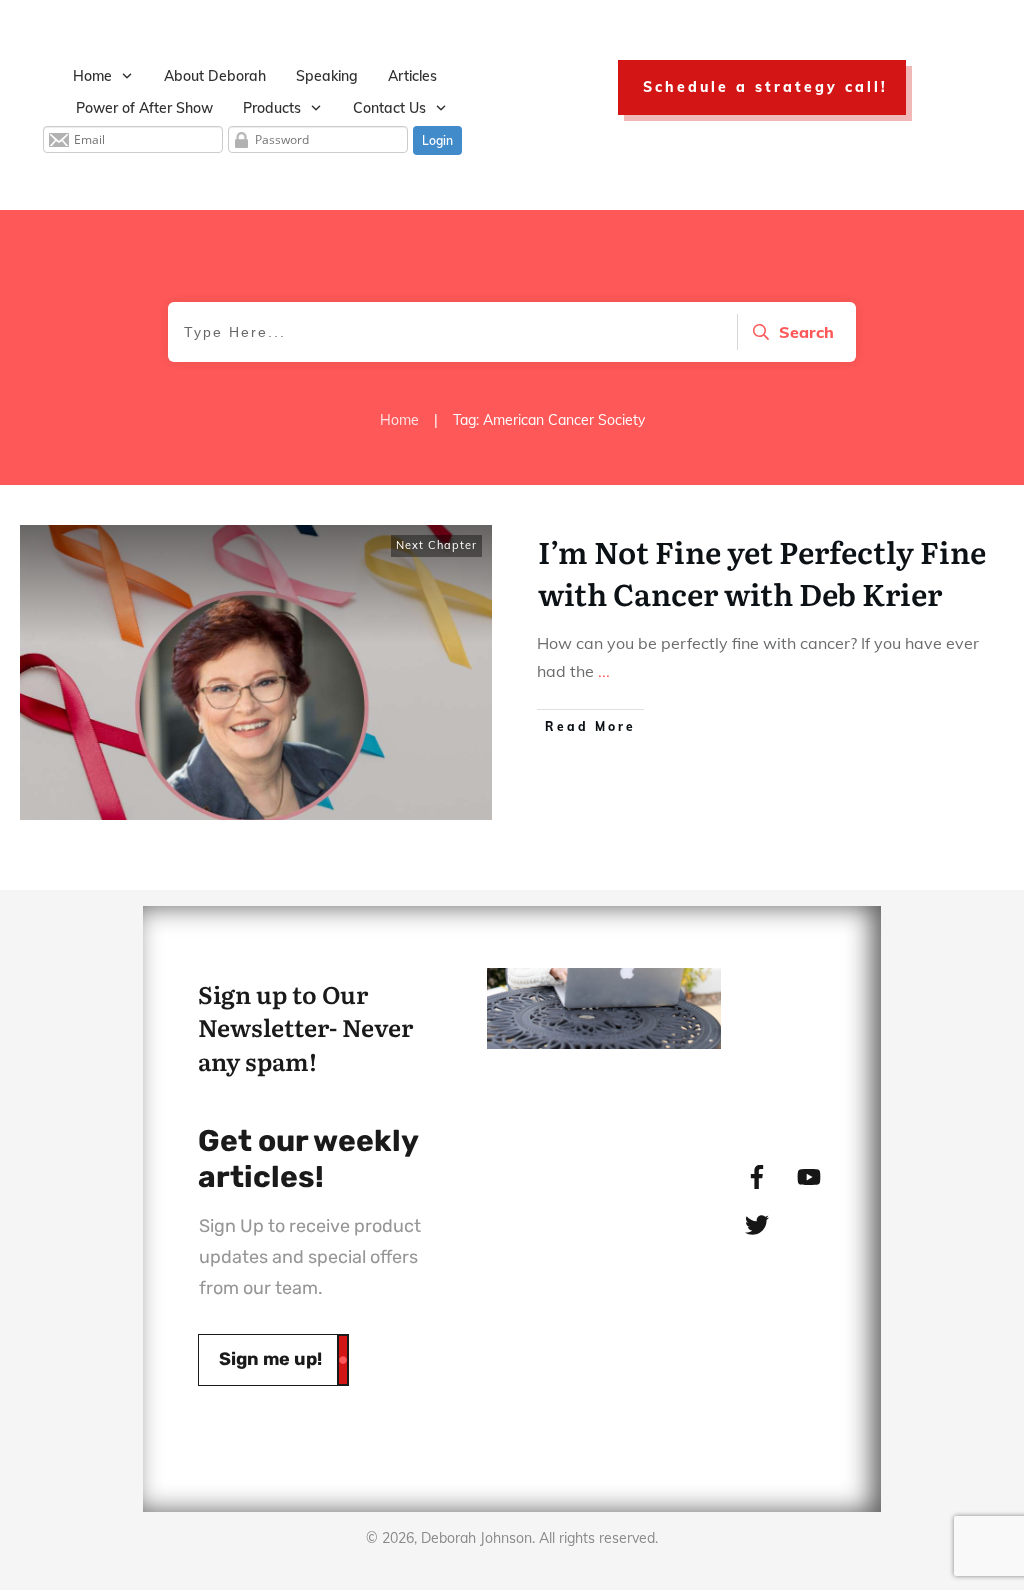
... (604, 671)
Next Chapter (436, 545)
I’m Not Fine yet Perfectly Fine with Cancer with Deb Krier (762, 572)
